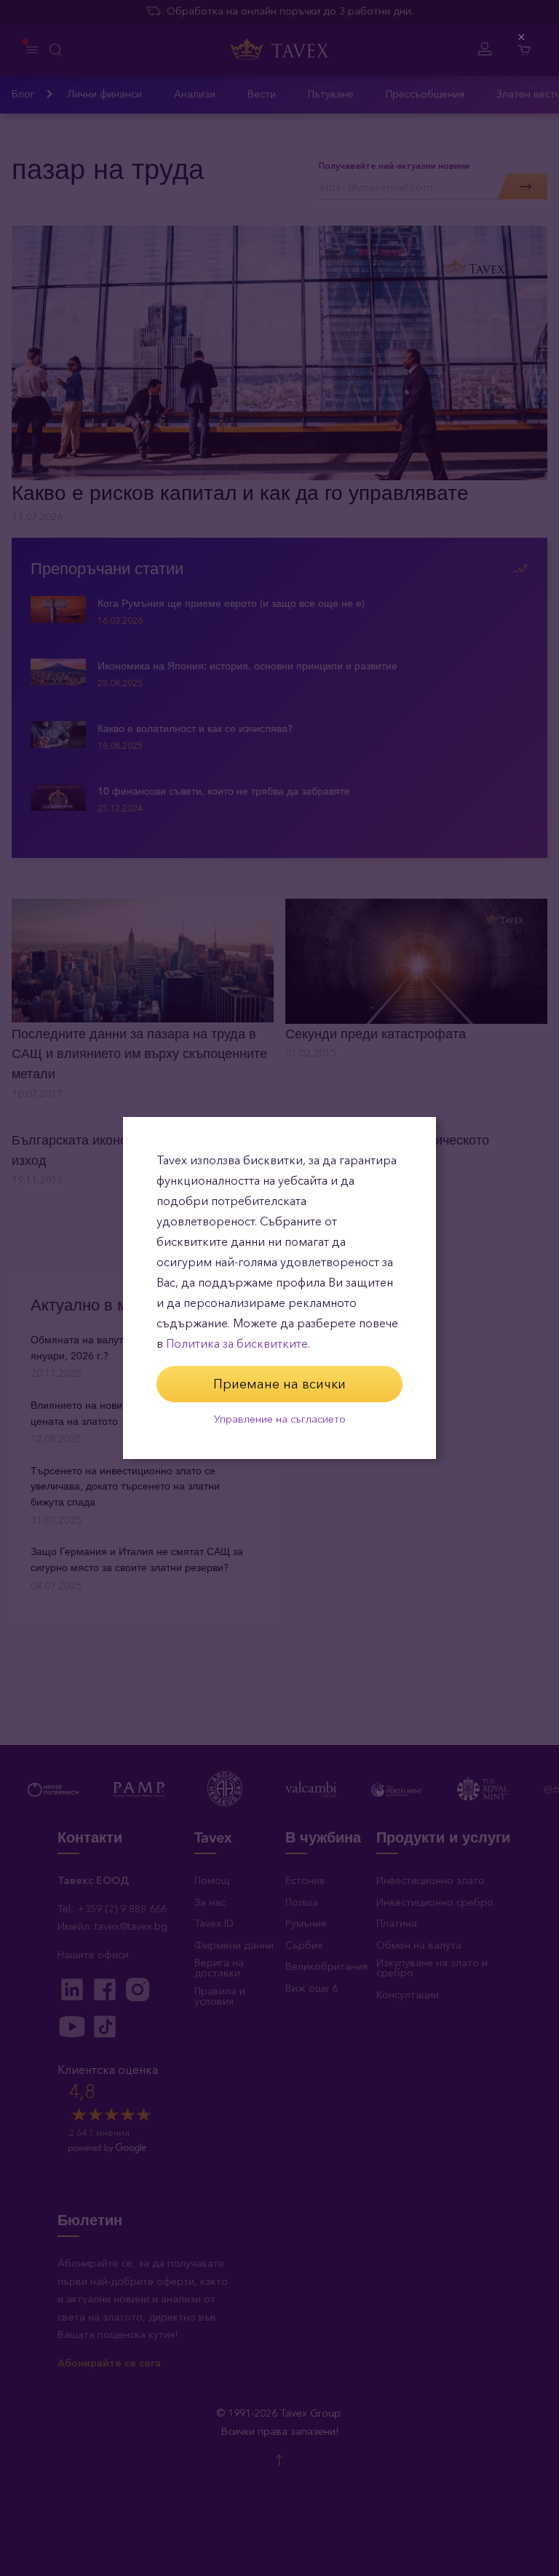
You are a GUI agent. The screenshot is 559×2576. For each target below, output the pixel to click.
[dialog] (279, 1288)
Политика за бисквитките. (238, 1344)
